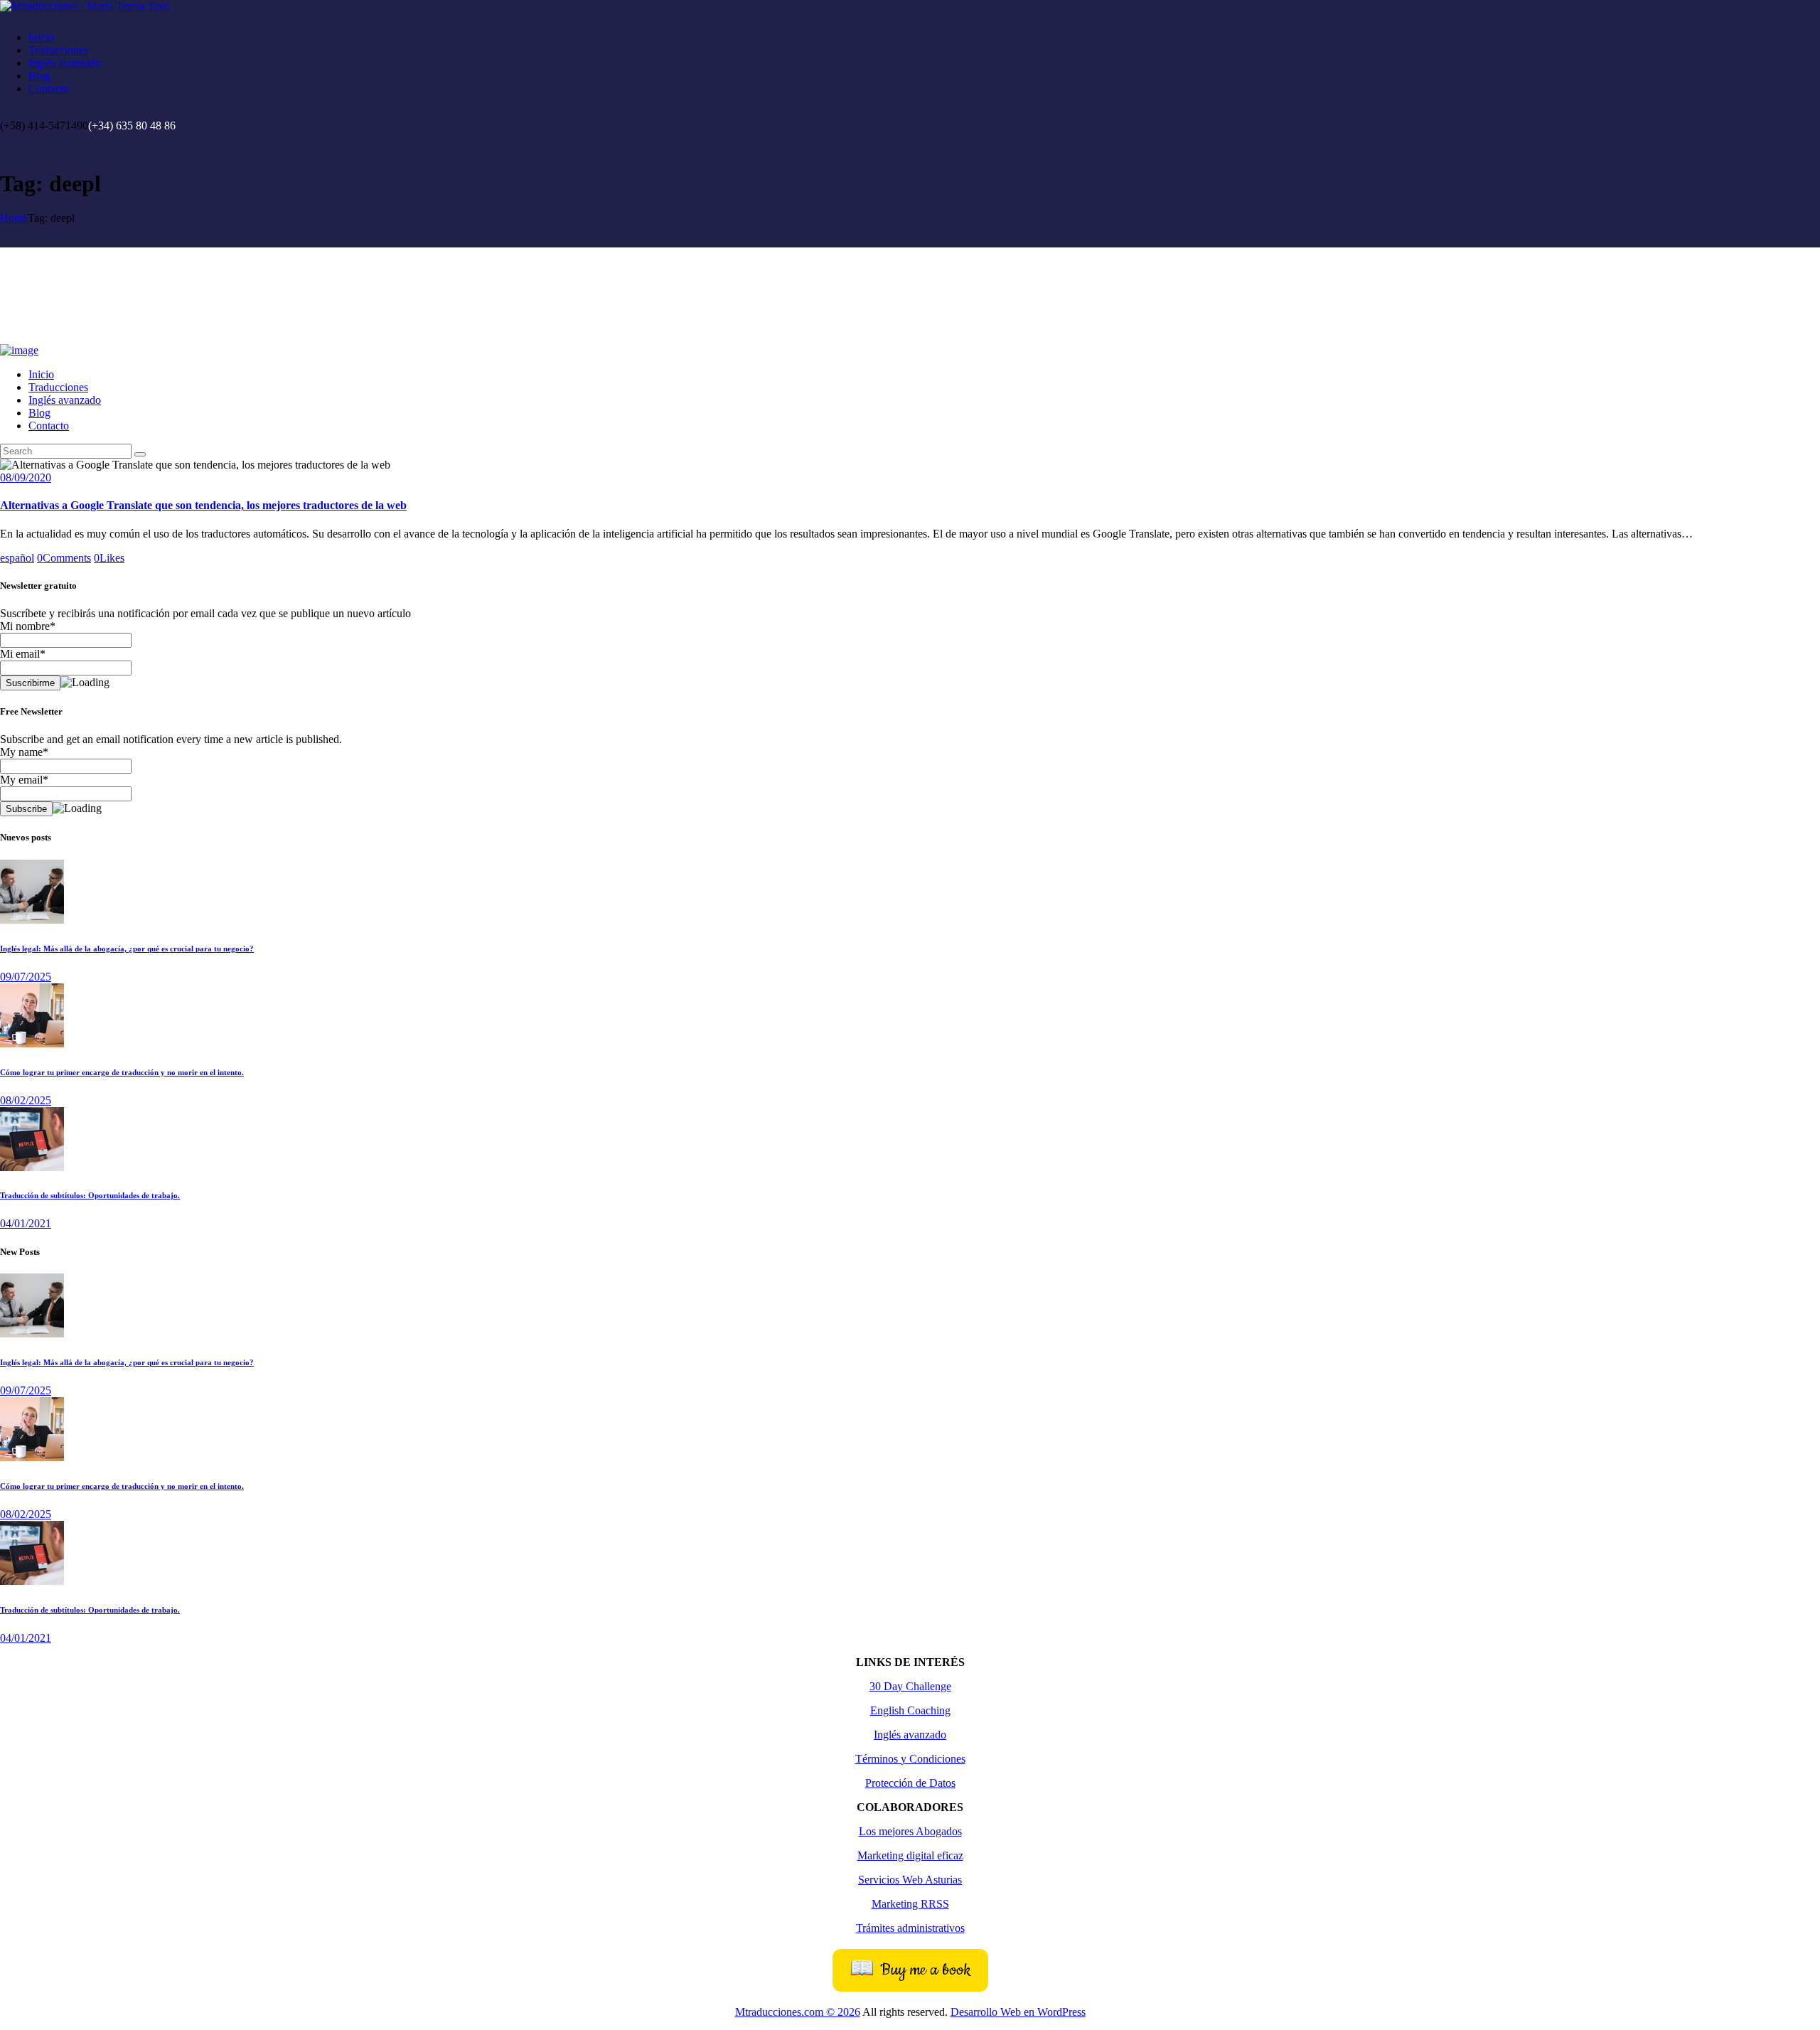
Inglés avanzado (910, 1735)
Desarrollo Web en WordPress (1018, 2012)
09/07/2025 (26, 977)
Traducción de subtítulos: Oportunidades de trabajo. (90, 1195)
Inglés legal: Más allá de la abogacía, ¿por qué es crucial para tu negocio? (127, 949)
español (17, 558)
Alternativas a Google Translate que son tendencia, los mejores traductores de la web (203, 505)
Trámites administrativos (910, 1928)
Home (14, 218)
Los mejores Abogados (910, 1831)
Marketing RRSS (910, 1904)
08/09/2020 (26, 477)
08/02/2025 (26, 1100)
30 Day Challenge (910, 1686)
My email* (24, 780)
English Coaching (910, 1710)
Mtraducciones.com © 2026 (798, 2012)
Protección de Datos (910, 1783)
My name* (24, 752)
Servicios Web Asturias (910, 1880)
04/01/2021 (26, 1223)
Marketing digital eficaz (910, 1855)
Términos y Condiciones (910, 1759)
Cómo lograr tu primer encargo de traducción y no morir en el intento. (122, 1072)
